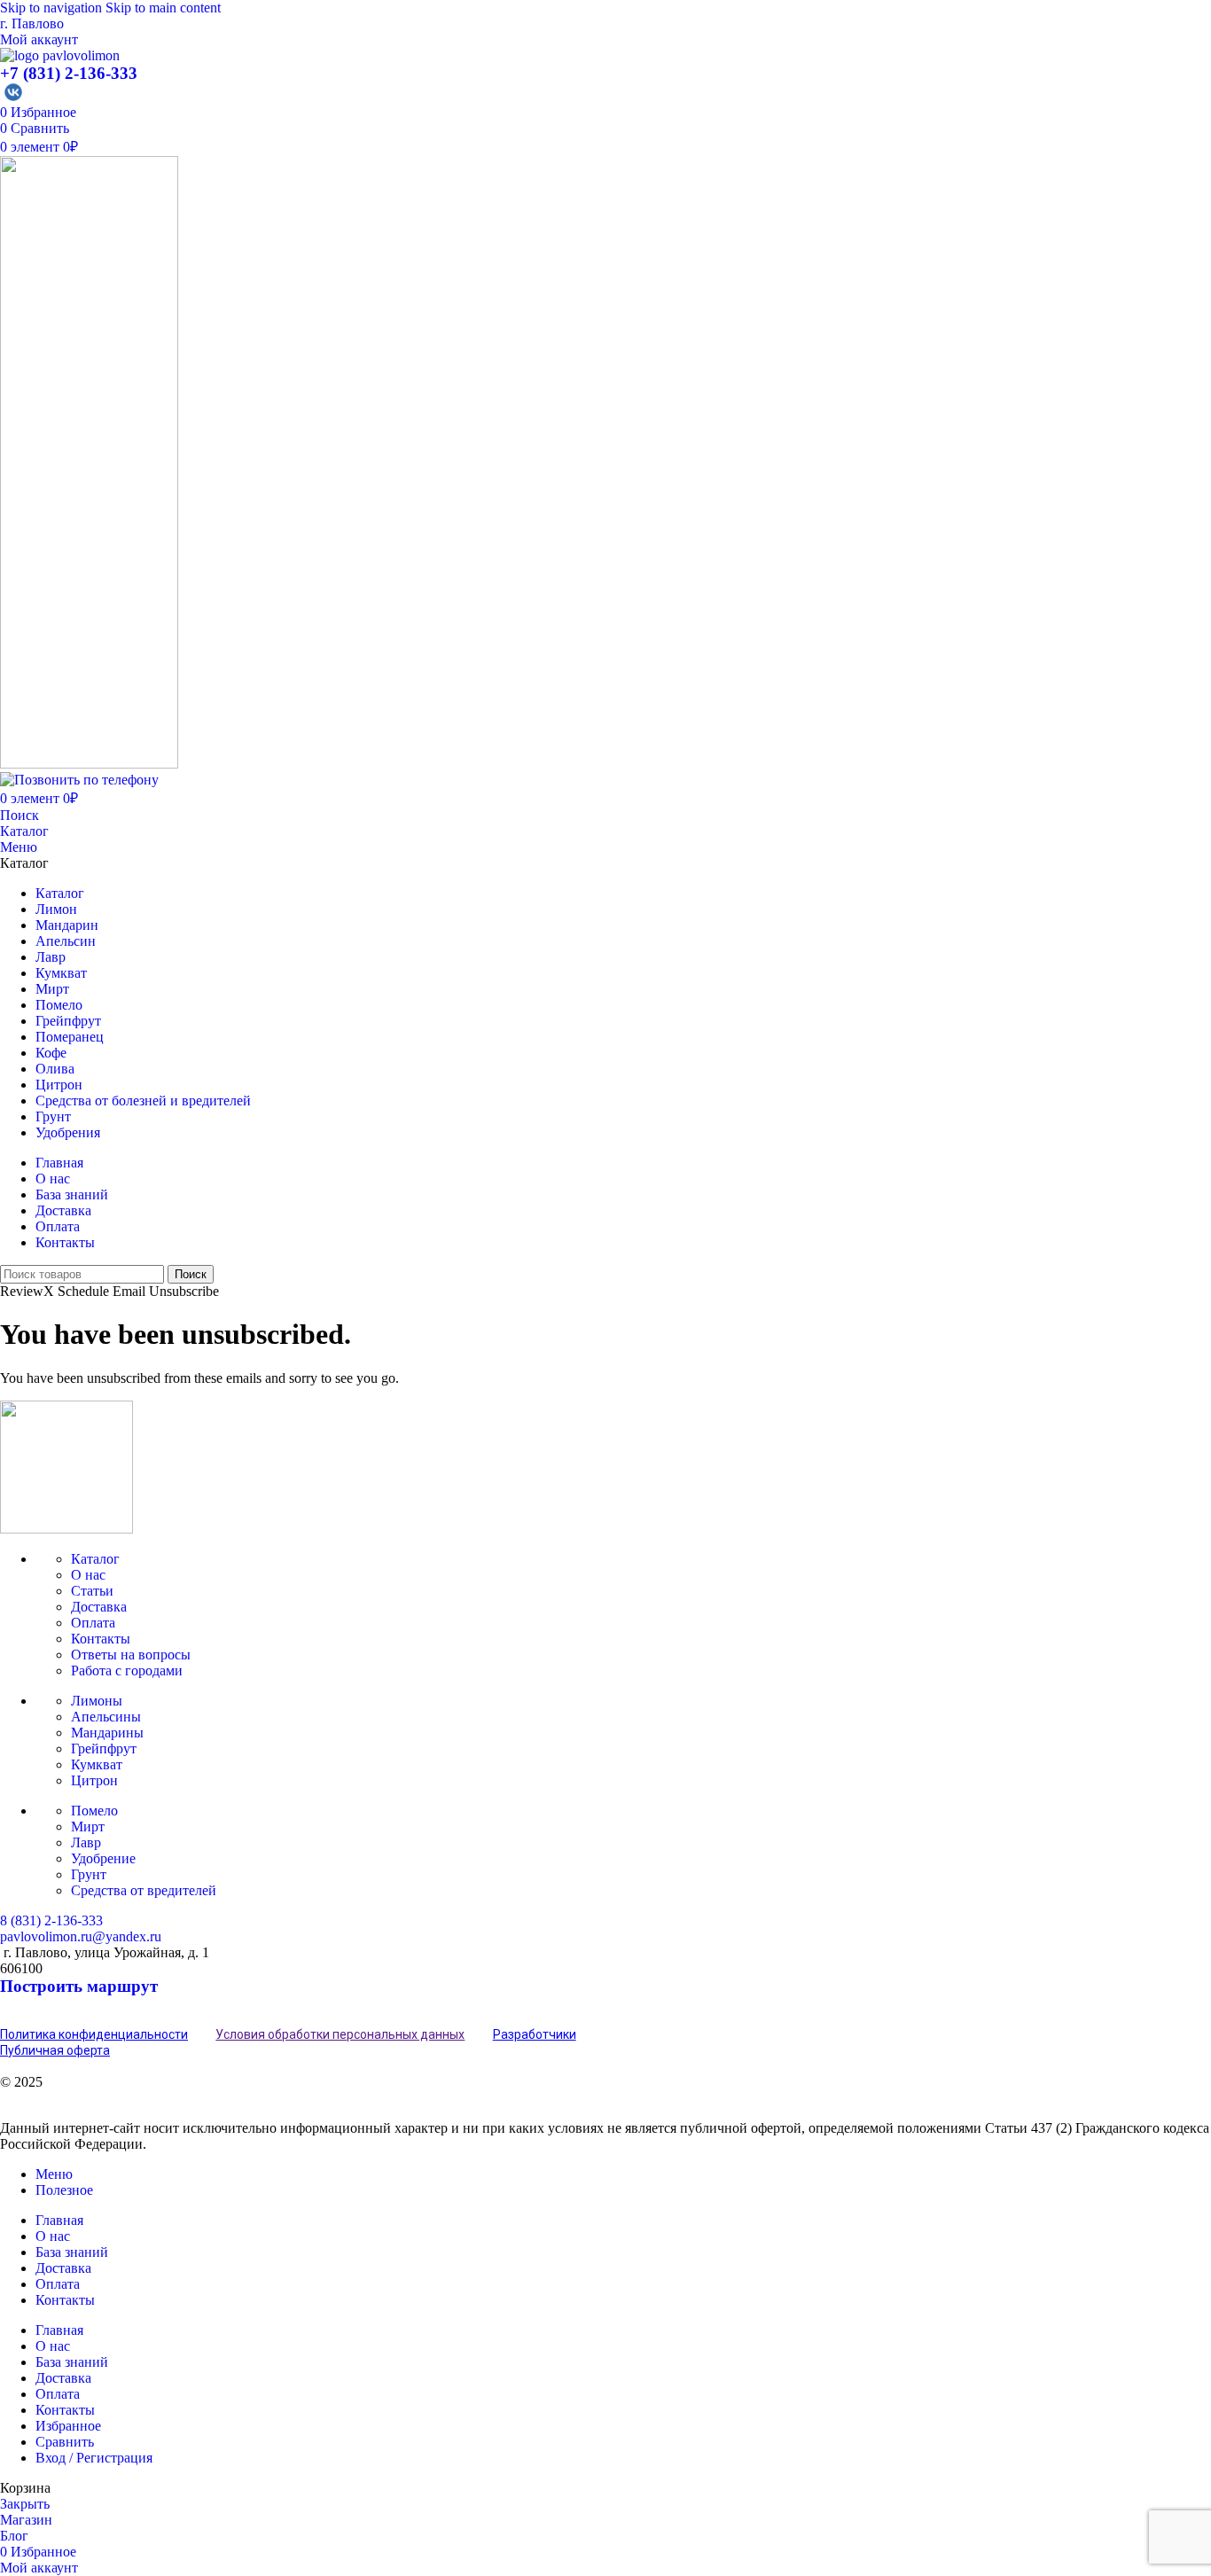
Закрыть (25, 2504)
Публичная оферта (55, 2050)
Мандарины (107, 1733)
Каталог (24, 831)
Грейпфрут (104, 1749)
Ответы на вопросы (131, 1655)
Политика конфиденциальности (94, 2034)
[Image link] (66, 1529)
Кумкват (97, 1764)
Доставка (99, 1607)
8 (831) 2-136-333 (51, 1920)
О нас (88, 1575)
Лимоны (97, 1701)
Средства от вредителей (144, 1890)
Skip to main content (163, 8)
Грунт (89, 1874)
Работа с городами (127, 1670)
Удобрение (103, 1858)
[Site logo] (60, 55)
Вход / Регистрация (94, 2458)
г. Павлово (32, 23)
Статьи (92, 1591)
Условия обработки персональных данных (340, 2034)
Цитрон (94, 1780)
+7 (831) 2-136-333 (69, 73)
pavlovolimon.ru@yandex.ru (81, 1936)
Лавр (86, 1842)
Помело (94, 1811)
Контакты (101, 1639)
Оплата (93, 1623)
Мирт (88, 1827)
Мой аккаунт (39, 39)
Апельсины (106, 1717)
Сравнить (65, 2442)
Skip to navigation (53, 8)
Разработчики (535, 2034)
